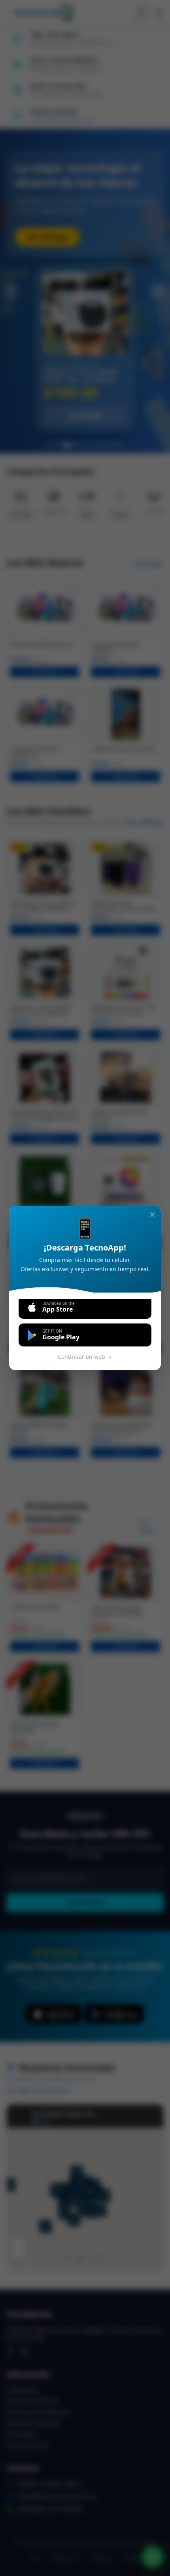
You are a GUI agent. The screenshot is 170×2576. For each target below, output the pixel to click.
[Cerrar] (152, 1214)
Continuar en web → (85, 1357)
